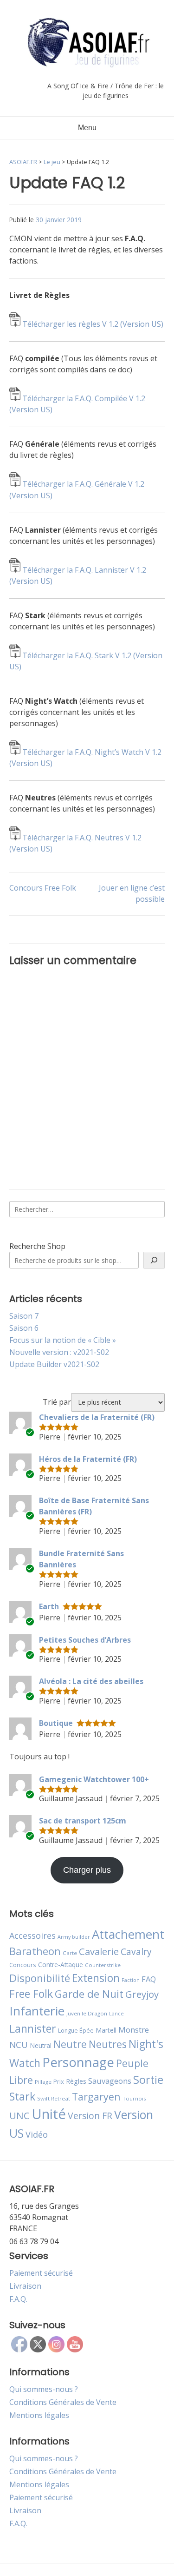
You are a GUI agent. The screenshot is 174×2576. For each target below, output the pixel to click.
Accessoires (32, 1935)
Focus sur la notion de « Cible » (63, 1340)
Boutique (56, 1723)
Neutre (70, 2044)
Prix (59, 2081)
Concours (23, 1965)
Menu (87, 128)
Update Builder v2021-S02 (54, 1364)
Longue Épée (76, 2031)
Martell (106, 2030)
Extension (96, 1978)
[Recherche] (154, 1260)
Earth (49, 1606)
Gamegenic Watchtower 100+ (94, 1779)
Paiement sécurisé (41, 2273)
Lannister (33, 2028)
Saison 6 (24, 1328)
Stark (22, 2096)
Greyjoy (142, 1994)
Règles (76, 2081)
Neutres (108, 2044)
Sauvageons (110, 2081)
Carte (70, 1953)
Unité (49, 2114)
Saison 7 (24, 1316)
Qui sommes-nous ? (44, 2389)
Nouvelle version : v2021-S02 (59, 1352)
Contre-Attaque (61, 1965)
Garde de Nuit (89, 1994)
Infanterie (37, 2011)
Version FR (90, 2116)
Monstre (134, 2030)
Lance (116, 2014)
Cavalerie (99, 1952)
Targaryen (96, 2097)
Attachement (128, 1934)
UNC (19, 2115)
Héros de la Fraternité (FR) (88, 1459)
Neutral (41, 2045)
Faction (131, 1980)
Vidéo (37, 2134)
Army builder (74, 1937)
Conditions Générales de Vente (63, 2402)
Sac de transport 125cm (83, 1821)
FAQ (149, 1979)
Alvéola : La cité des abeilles (91, 1681)
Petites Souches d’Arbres (85, 1640)
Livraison (25, 2286)
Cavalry (136, 1952)
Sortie (148, 2080)
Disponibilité (40, 1978)
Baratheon (35, 1951)
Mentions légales (39, 2415)
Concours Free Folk (43, 888)
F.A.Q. (18, 2299)
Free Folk (31, 1994)
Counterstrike (103, 1965)
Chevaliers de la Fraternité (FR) (97, 1417)
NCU (19, 2044)
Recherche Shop (37, 1246)
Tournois (134, 2098)
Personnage (78, 2062)
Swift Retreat (54, 2098)
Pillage (43, 2082)
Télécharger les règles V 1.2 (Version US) (93, 324)
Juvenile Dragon (87, 2013)
